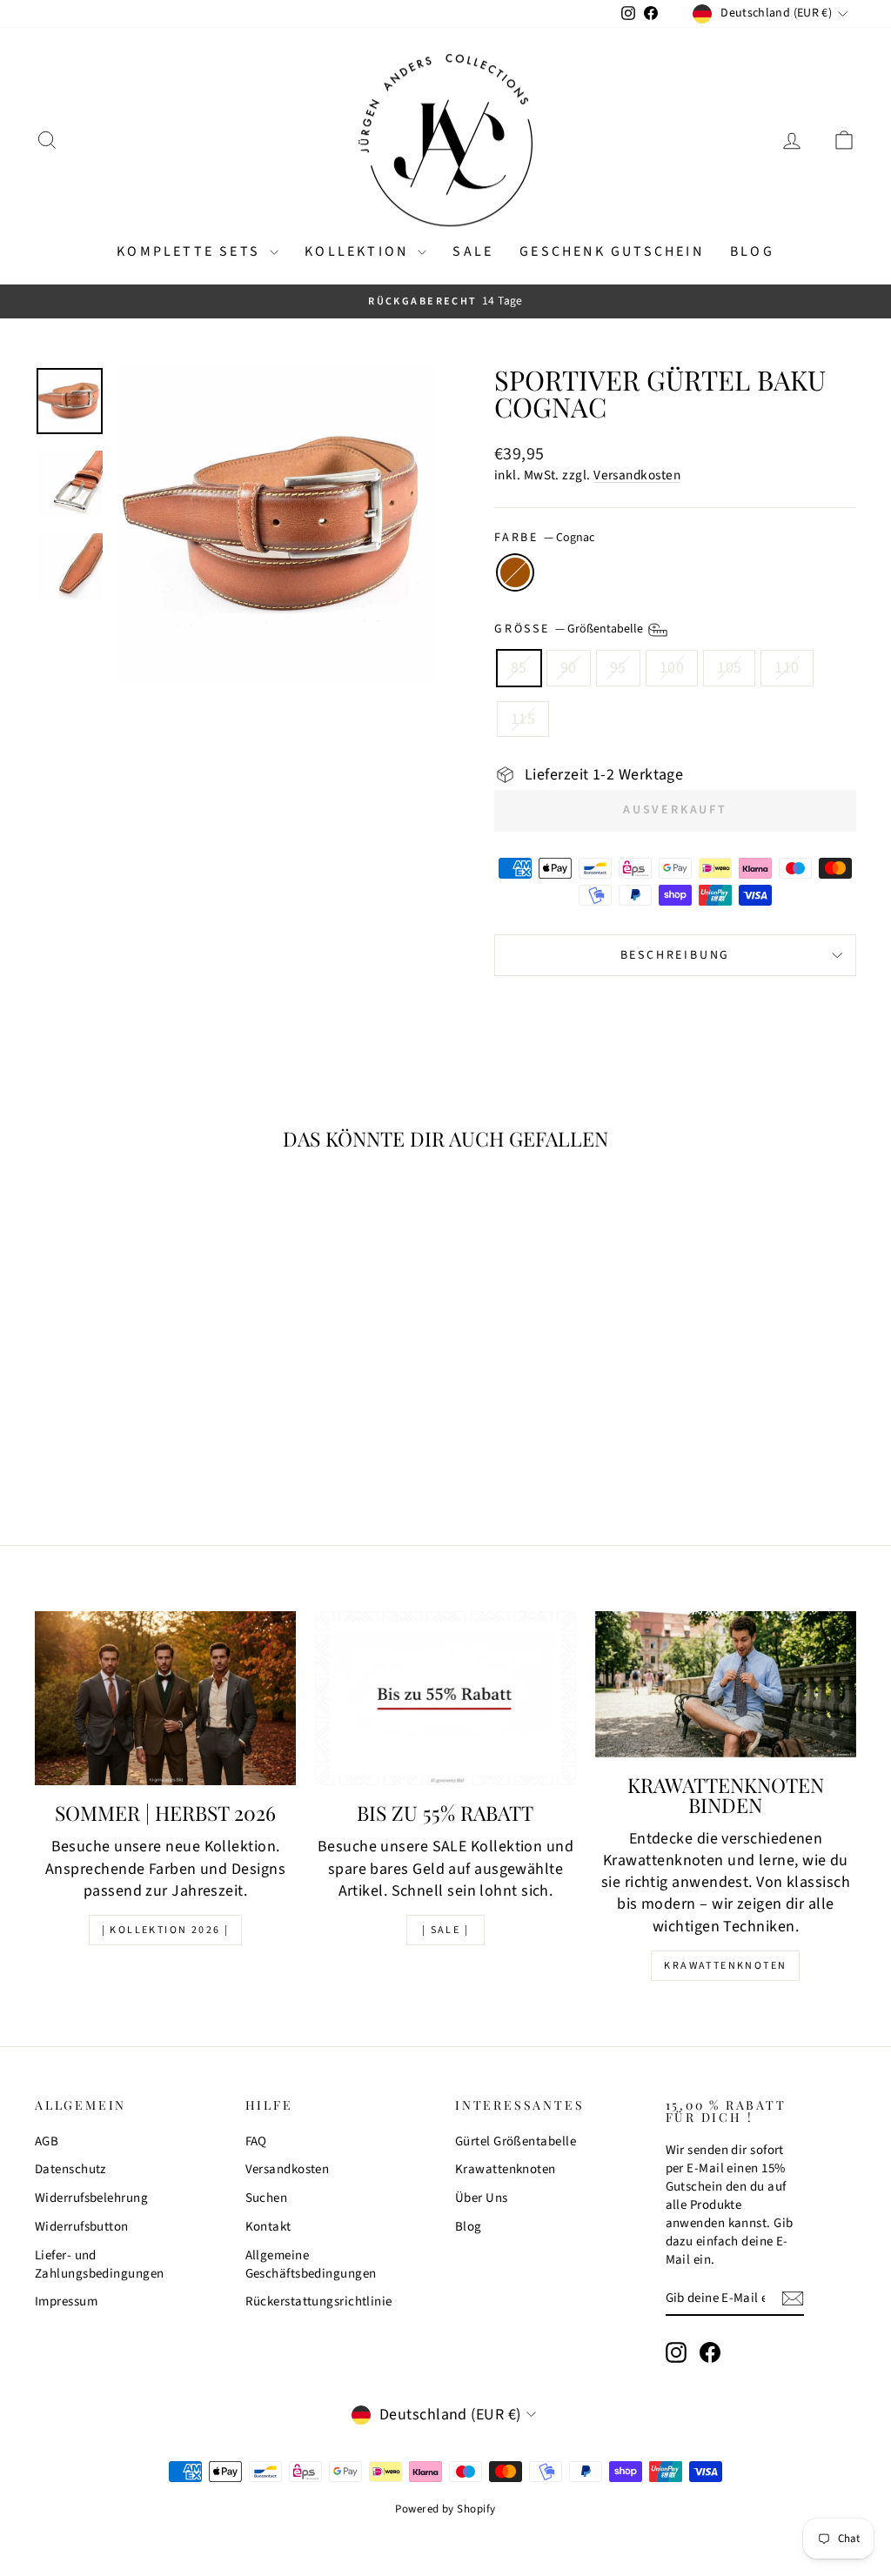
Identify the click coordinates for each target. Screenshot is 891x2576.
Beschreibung (676, 955)
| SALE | (445, 1930)
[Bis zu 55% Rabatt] (445, 1698)
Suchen (267, 2198)
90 (569, 668)
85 (519, 668)
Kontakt (268, 2227)
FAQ (256, 2141)
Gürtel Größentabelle (516, 2141)
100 (672, 668)
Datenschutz (70, 2169)
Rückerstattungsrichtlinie (319, 2302)
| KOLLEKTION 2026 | (166, 1930)
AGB (47, 2141)
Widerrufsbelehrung (91, 2198)
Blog (752, 251)
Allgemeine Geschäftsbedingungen (311, 2265)
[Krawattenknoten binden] (726, 1684)
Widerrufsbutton (82, 2227)
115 (523, 719)
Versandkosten (637, 475)
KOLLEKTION (359, 251)
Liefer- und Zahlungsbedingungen (100, 2265)
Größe (570, 630)
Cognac (515, 572)
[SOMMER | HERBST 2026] (165, 1698)
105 (729, 668)
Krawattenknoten (725, 1966)
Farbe (544, 538)
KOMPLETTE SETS (191, 251)
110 (787, 668)
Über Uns (482, 2198)
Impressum (66, 2302)
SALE (473, 251)
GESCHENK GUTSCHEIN (612, 251)
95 (618, 668)
